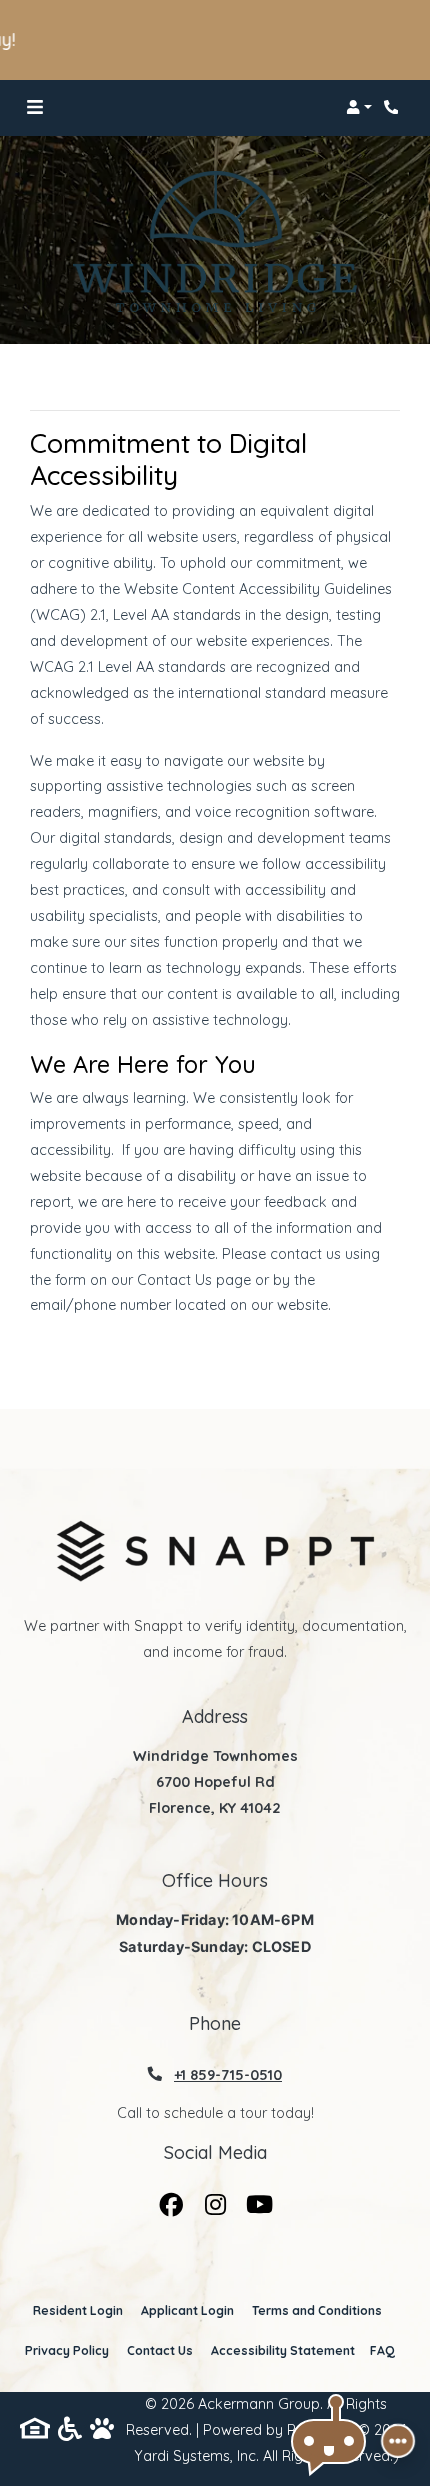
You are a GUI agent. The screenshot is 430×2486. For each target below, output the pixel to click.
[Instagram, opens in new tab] (215, 2200)
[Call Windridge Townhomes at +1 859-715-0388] (394, 107)
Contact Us (160, 2350)
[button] (359, 107)
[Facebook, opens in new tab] (171, 2200)
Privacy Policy (67, 2350)
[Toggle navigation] (35, 107)
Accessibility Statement (283, 2350)
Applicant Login (187, 2310)
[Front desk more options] (398, 2441)
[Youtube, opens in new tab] (259, 2200)
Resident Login (78, 2310)
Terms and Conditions (317, 2310)
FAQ (382, 2350)
